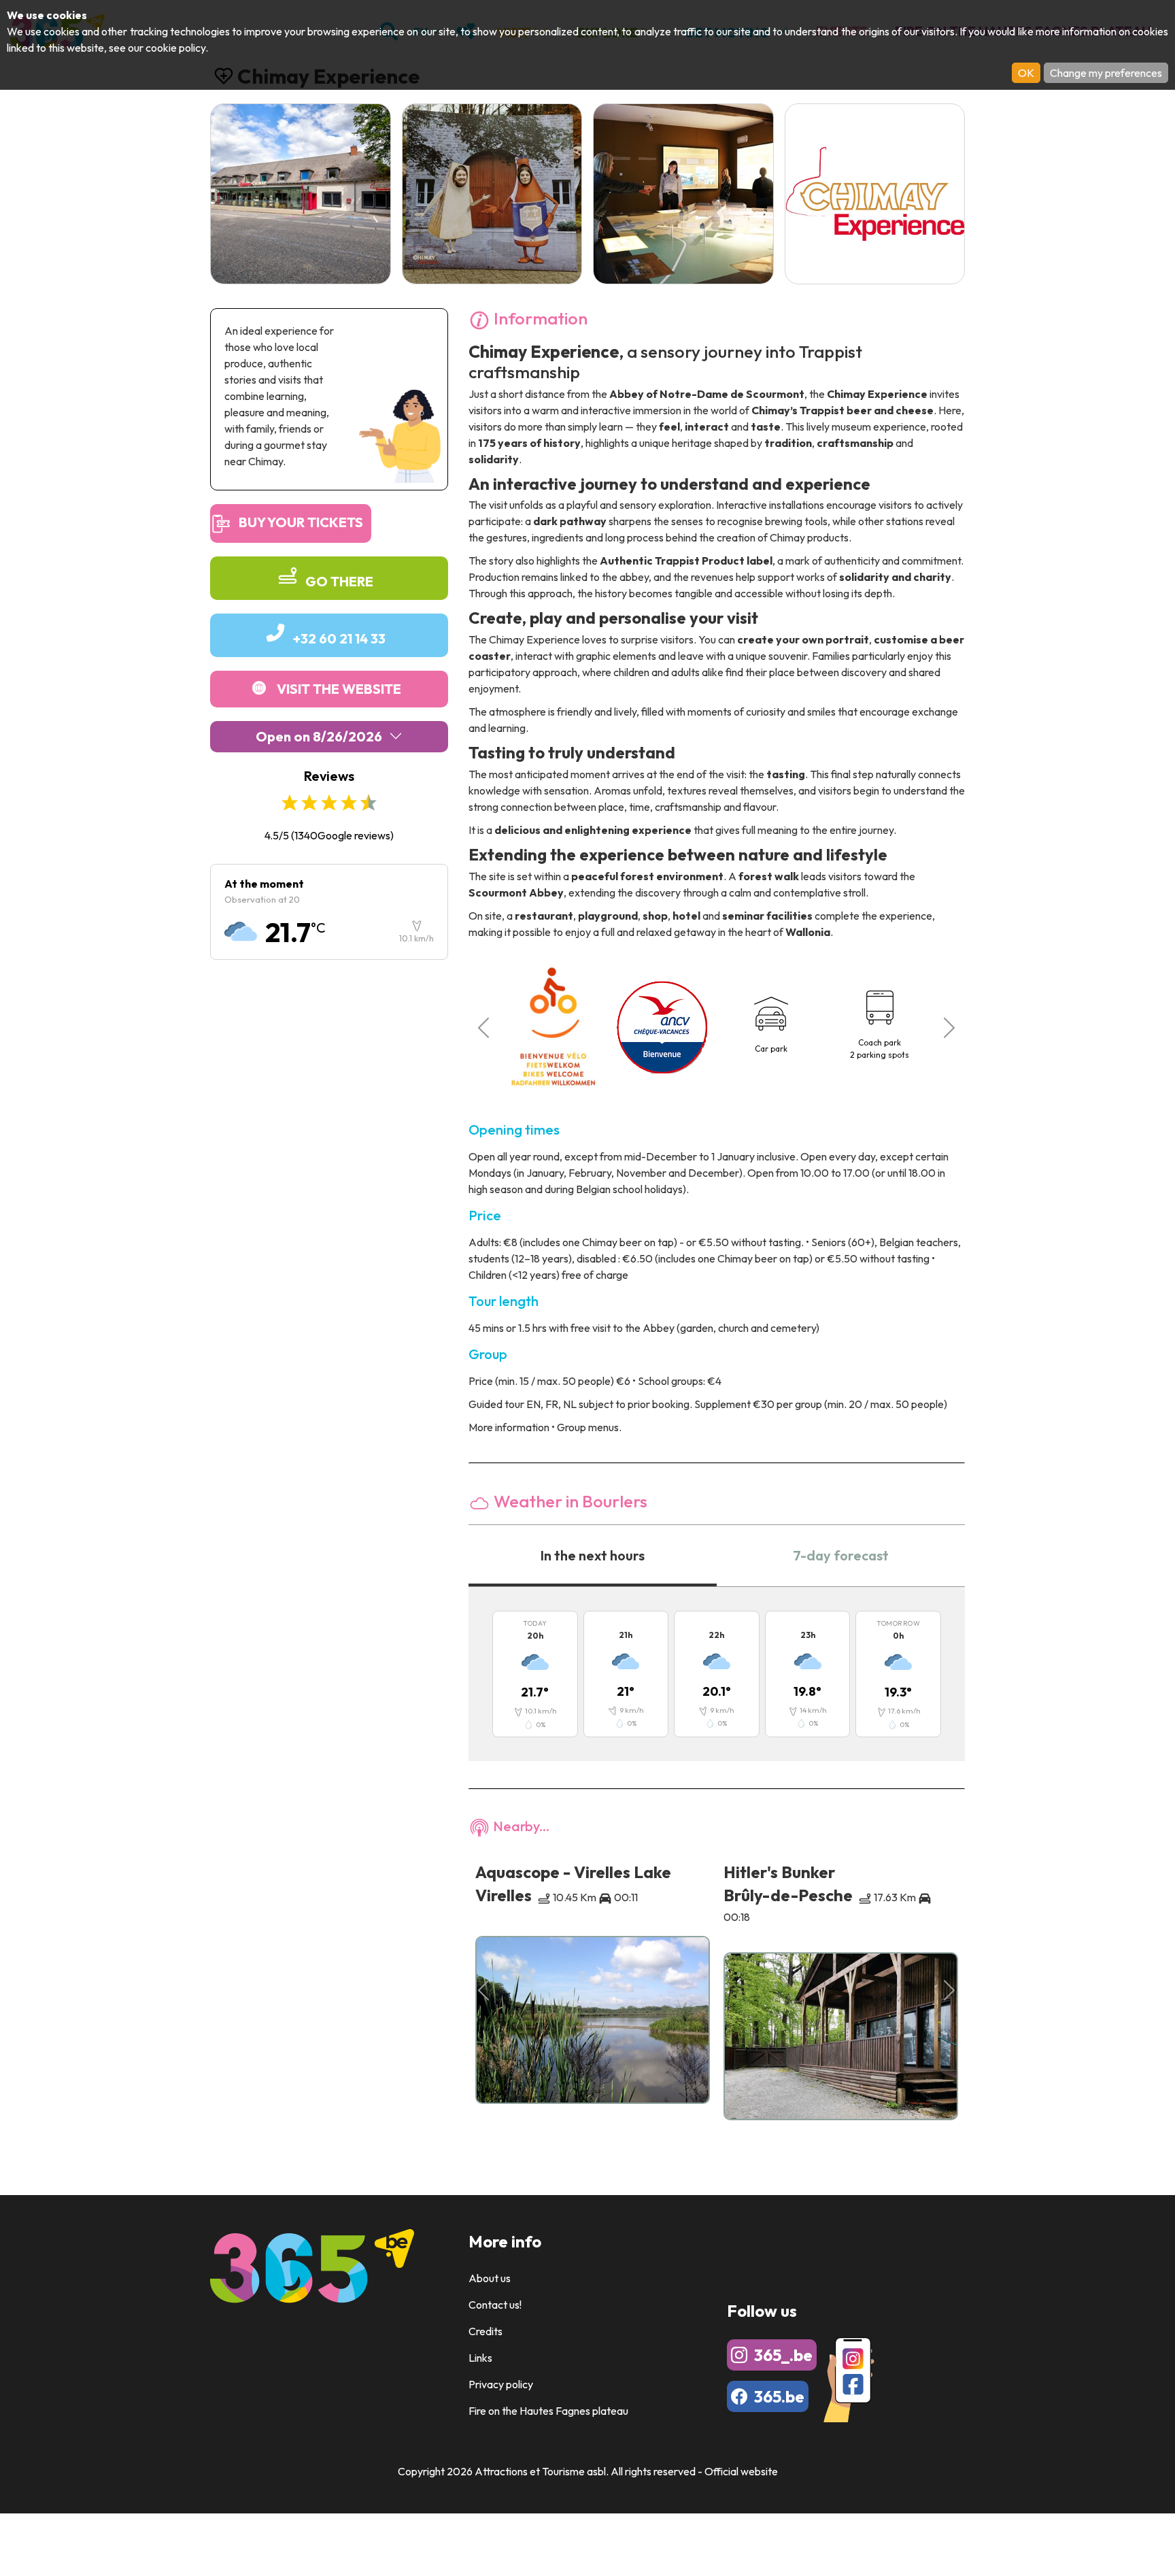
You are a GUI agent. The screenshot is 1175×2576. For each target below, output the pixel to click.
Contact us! (495, 2305)
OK (1026, 73)
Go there (339, 581)
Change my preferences (1106, 73)
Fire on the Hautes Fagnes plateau (548, 2411)
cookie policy (175, 48)
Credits (486, 2331)
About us (490, 2278)
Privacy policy (501, 2384)
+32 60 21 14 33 (339, 638)
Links (480, 2358)
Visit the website (339, 689)
